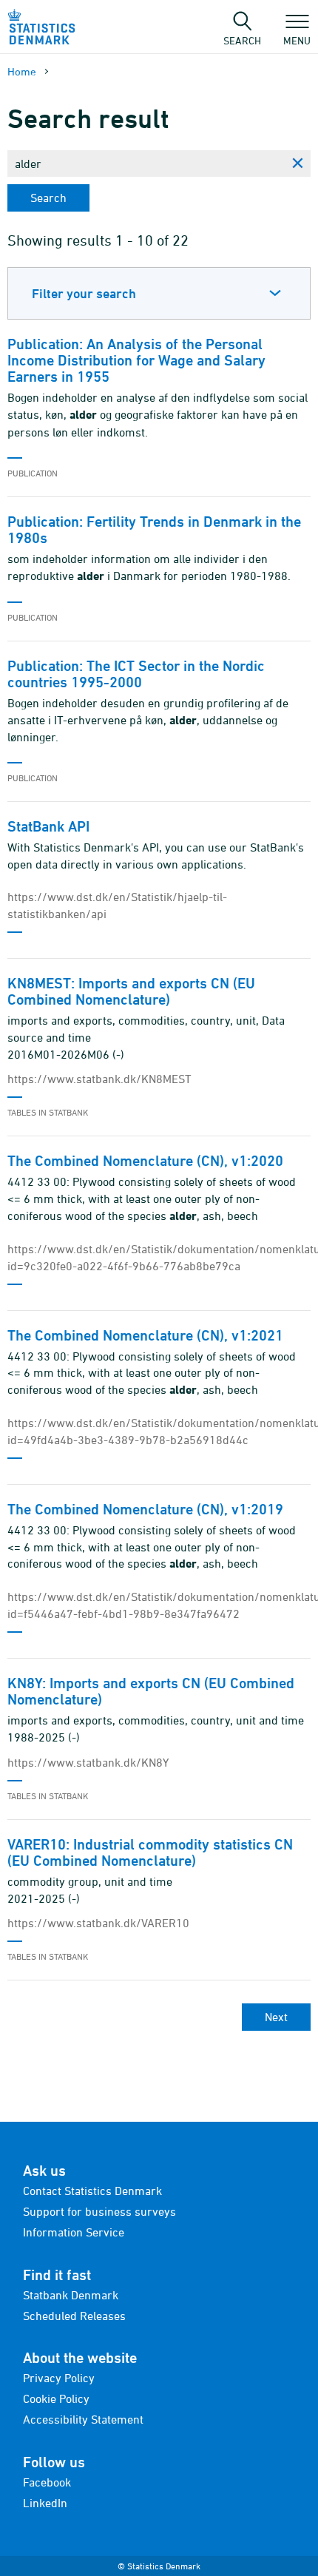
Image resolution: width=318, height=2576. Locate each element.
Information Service (74, 2232)
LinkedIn (45, 2503)
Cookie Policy (56, 2398)
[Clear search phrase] (297, 163)
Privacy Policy (59, 2378)
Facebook (47, 2482)
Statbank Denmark (71, 2295)
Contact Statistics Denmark (92, 2191)
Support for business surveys (99, 2211)
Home (22, 71)
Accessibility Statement (83, 2419)
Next (276, 2017)
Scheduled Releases (74, 2316)
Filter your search (84, 293)
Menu (297, 40)
